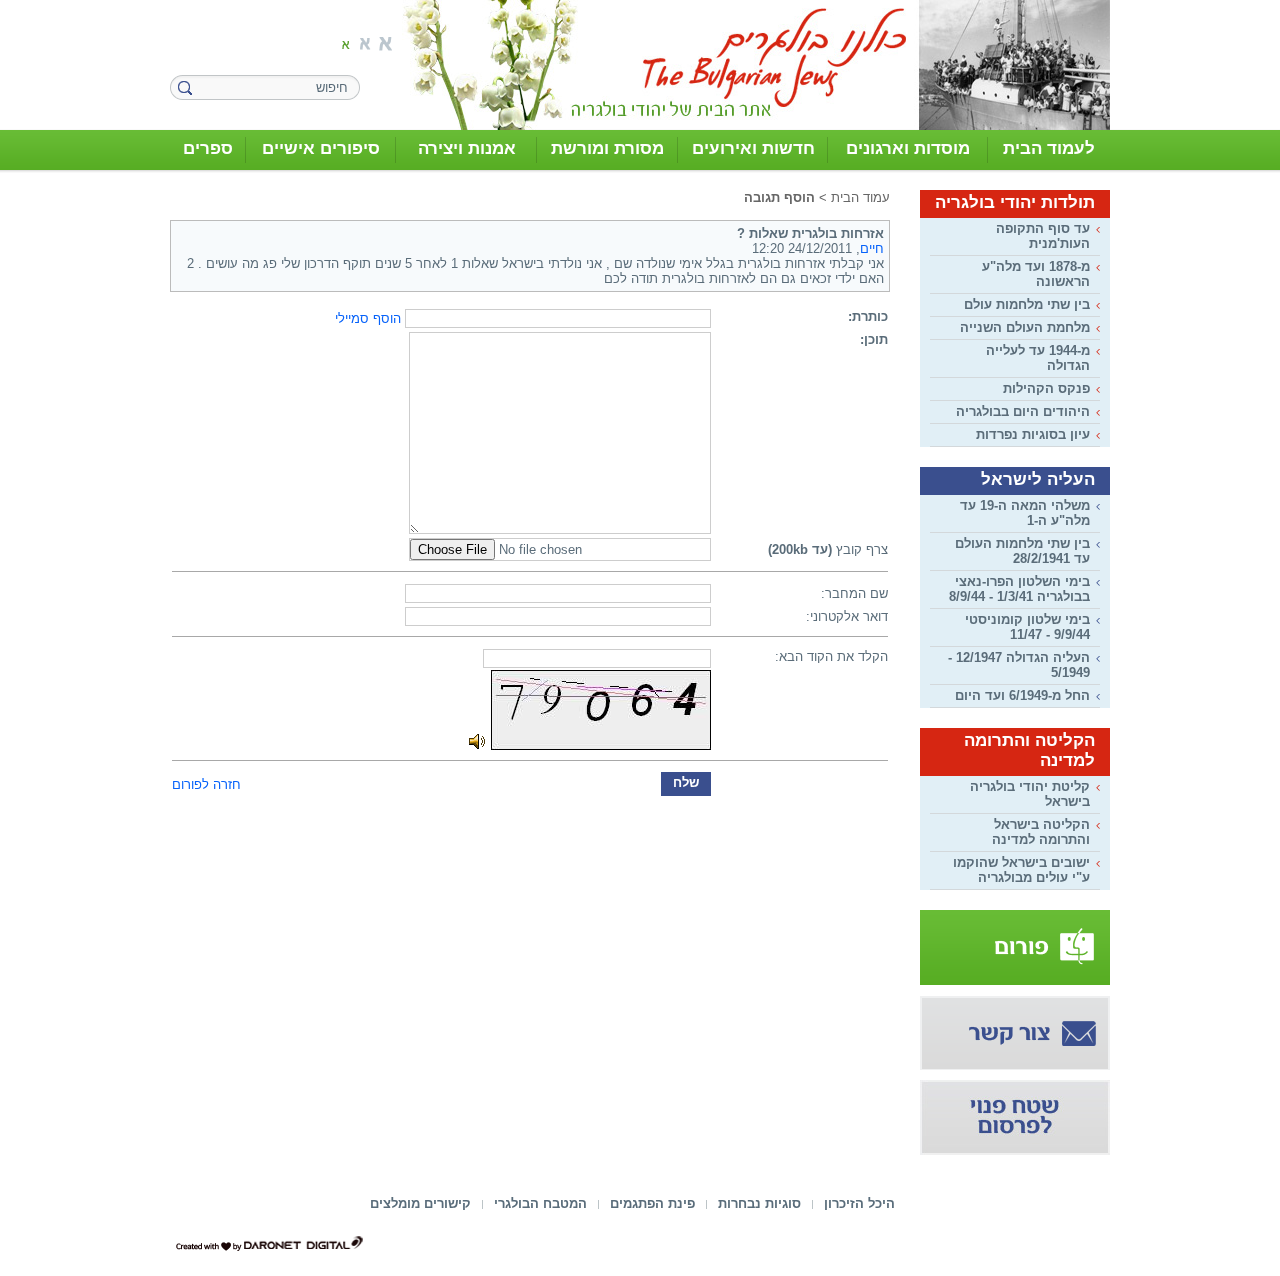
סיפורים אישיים (321, 148)
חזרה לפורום (206, 784)
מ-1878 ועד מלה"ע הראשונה (1036, 274)
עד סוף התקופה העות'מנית (1043, 236)
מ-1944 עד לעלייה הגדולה (1038, 358)
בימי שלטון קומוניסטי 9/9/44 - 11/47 (1027, 627)
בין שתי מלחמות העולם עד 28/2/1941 (1022, 551)
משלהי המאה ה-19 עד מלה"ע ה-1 (1025, 513)
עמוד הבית (860, 197)
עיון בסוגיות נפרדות (1033, 434)
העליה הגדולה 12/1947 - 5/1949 (1019, 665)
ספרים (208, 148)
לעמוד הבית (1049, 148)
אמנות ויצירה (467, 148)
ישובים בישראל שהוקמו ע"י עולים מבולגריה (1021, 870)
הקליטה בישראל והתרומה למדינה (1041, 832)
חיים (872, 248)
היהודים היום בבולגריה (1023, 411)
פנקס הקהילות (1046, 388)
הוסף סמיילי (368, 318)
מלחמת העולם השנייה (1025, 327)
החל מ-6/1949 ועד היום (1022, 695)
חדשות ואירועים (753, 148)
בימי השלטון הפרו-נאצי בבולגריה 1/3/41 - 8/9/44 (1019, 589)
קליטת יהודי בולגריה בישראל (1030, 794)
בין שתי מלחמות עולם (1027, 304)
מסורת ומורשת (607, 148)
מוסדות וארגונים (908, 148)
